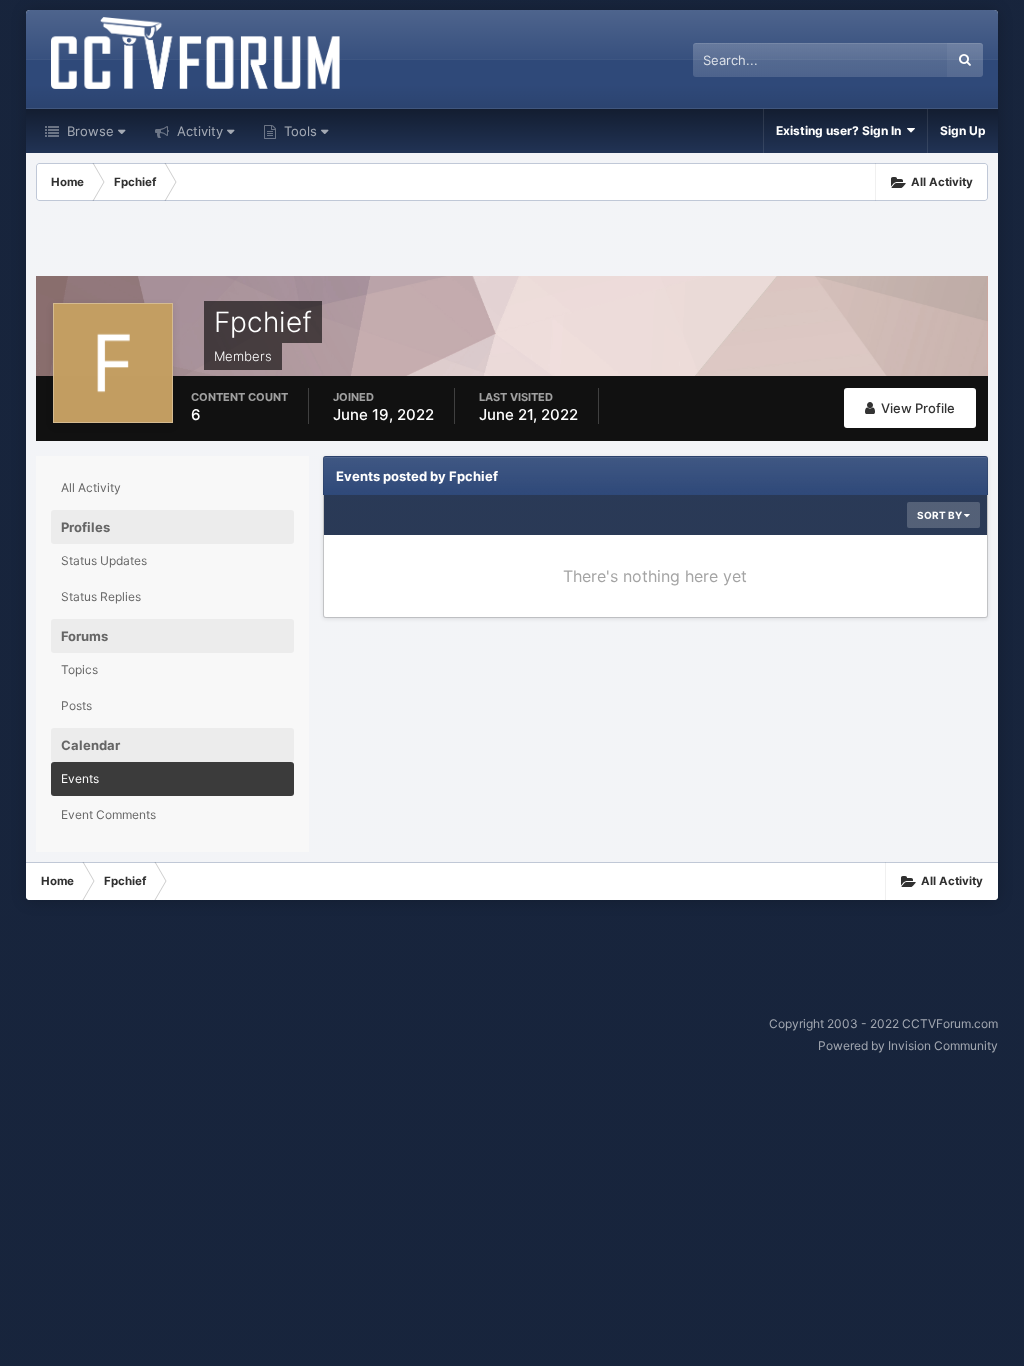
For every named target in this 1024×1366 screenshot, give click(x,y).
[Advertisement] (512, 241)
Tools (298, 131)
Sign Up (963, 130)
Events (80, 778)
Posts (76, 705)
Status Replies (101, 596)
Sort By (940, 515)
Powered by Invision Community (908, 1045)
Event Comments (108, 814)
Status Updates (104, 560)
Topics (79, 669)
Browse (88, 131)
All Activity (91, 487)
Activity (198, 131)
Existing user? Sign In (841, 130)
